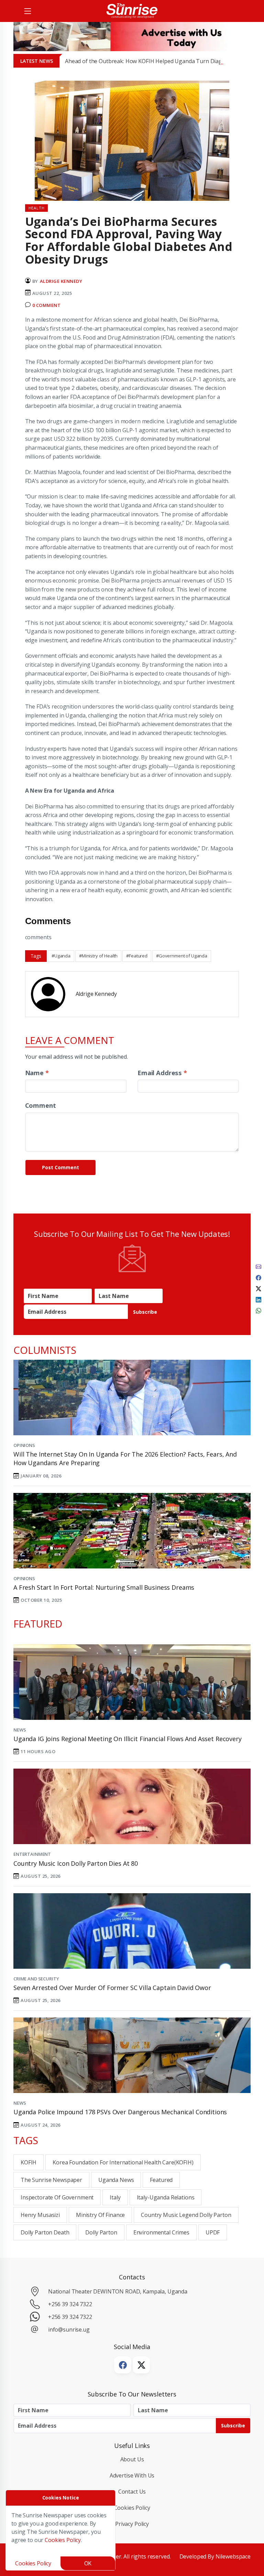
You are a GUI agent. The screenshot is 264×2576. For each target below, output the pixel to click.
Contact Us (132, 2492)
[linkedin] (258, 1299)
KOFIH (29, 2162)
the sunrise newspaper (51, 2180)
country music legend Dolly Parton (186, 2215)
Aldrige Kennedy (61, 281)
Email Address (162, 1073)
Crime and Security (36, 1979)
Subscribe (145, 1312)
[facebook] (258, 1277)
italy (115, 2197)
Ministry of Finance (100, 2215)
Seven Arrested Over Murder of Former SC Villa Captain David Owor (112, 1988)
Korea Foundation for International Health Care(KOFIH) (123, 2162)
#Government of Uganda (182, 956)
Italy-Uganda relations (166, 2197)
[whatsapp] (258, 1310)
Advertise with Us (132, 2475)
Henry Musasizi (40, 2215)
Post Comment (60, 1167)
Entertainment (32, 1854)
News (20, 1730)
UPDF (213, 2232)
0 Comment (47, 305)
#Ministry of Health (98, 956)
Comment (41, 1105)
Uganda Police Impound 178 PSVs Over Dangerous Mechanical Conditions (120, 2112)
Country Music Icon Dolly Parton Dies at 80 (76, 1863)
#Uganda (61, 956)
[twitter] (258, 1288)
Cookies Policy (132, 2508)
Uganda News (116, 2180)
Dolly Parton (101, 2232)
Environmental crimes (161, 2232)
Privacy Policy (132, 2524)
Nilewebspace (233, 2556)
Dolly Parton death (45, 2232)
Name (37, 1073)
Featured (161, 2180)
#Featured (137, 956)
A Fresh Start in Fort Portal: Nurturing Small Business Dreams (104, 1587)
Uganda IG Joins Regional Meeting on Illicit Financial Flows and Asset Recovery (128, 1739)
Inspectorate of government (57, 2197)
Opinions (24, 1445)
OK (88, 2563)
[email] (258, 1266)
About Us (132, 2459)
